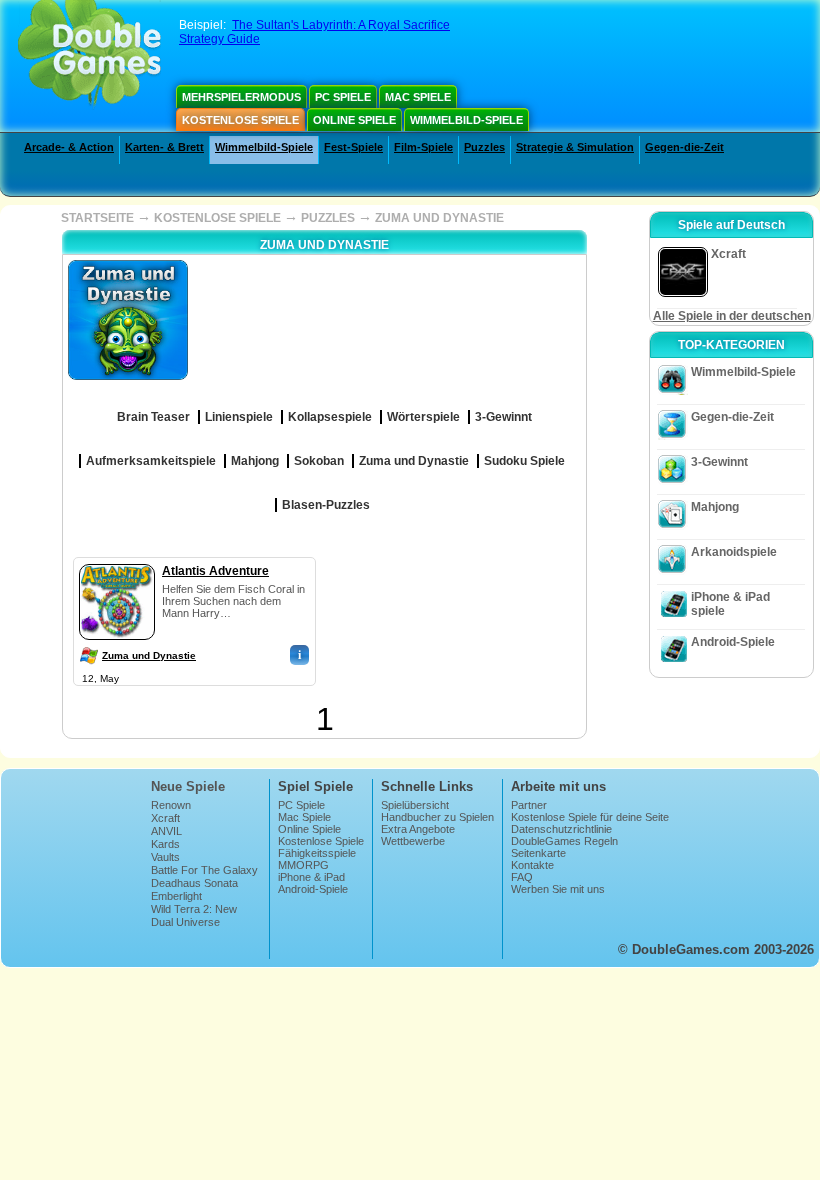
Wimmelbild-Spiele (466, 120)
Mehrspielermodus (241, 97)
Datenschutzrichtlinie (561, 829)
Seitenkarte (538, 853)
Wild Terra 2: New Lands (194, 915)
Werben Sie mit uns (558, 889)
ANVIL (166, 831)
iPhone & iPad (311, 877)
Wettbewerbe (413, 841)
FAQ (522, 877)
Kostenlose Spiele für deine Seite (590, 817)
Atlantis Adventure (215, 571)
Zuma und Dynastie (149, 655)
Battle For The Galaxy (204, 870)
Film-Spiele (423, 147)
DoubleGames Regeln (564, 841)
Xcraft (165, 818)
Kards (165, 844)
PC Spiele (343, 97)
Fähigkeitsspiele (317, 853)
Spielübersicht (415, 805)
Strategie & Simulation (575, 147)
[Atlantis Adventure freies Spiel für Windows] (117, 560)
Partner (529, 805)
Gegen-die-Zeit (684, 147)
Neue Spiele (188, 786)
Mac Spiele (418, 97)
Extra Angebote (418, 829)
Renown (171, 805)
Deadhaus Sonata (194, 883)
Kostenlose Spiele (240, 120)
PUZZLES (328, 218)
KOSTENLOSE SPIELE (217, 218)
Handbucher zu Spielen (437, 817)
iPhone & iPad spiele (730, 604)
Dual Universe (185, 922)
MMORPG (303, 865)
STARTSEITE (97, 218)
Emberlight (176, 896)
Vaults (165, 857)
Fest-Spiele (353, 147)
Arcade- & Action (69, 147)
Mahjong (715, 507)
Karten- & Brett (164, 147)
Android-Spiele (733, 642)
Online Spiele (354, 120)
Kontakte (532, 865)
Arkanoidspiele (734, 552)
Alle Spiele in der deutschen (732, 316)
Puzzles (484, 147)
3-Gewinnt (719, 462)
